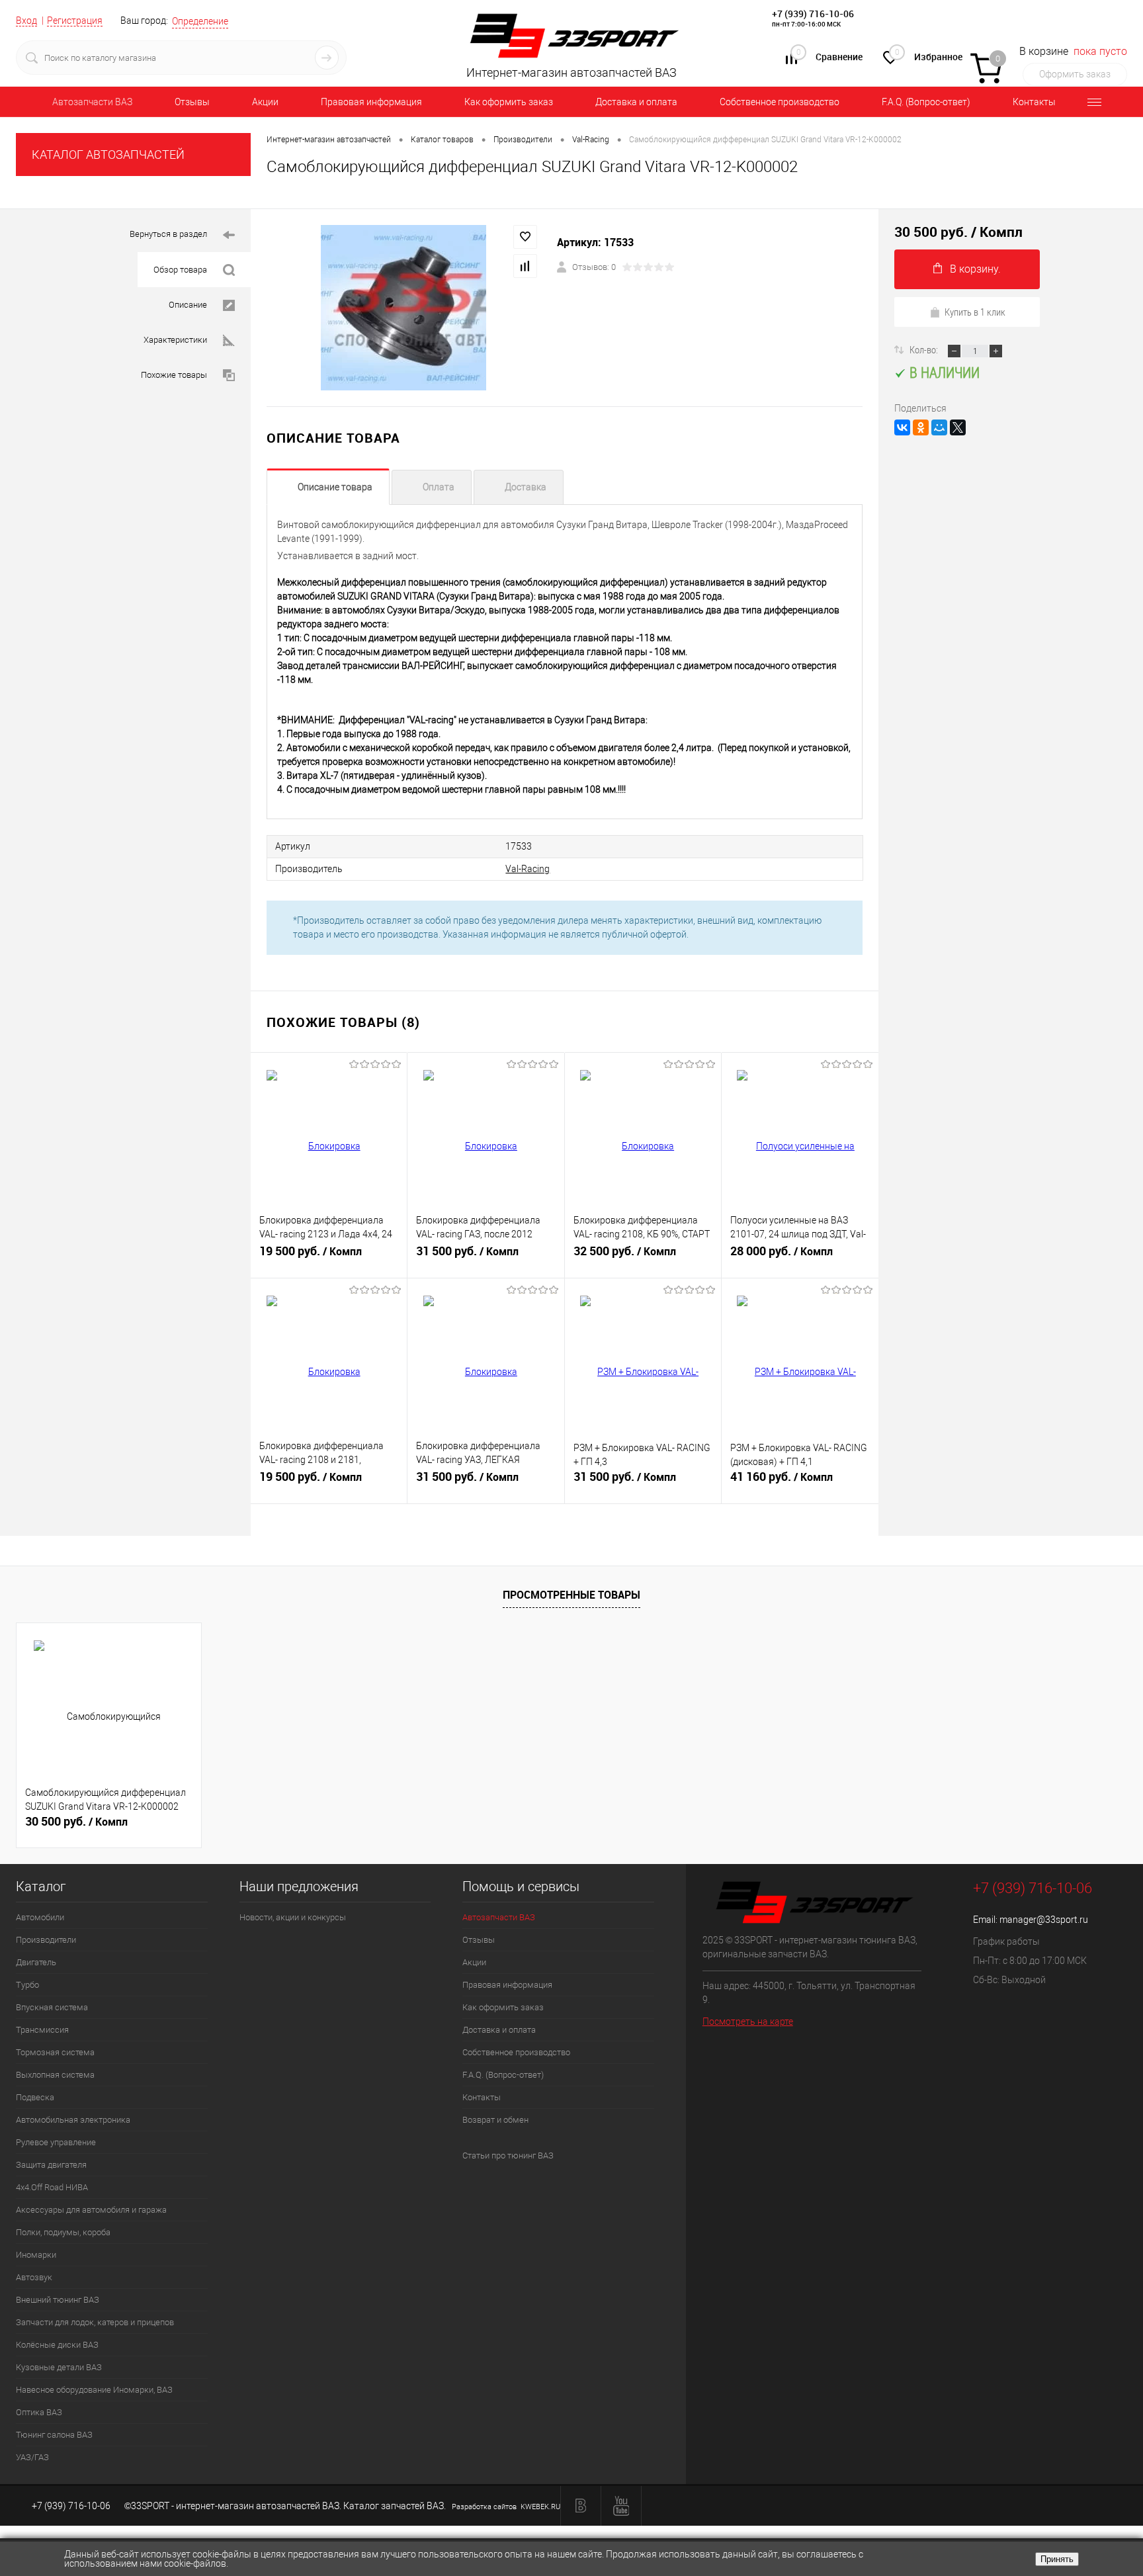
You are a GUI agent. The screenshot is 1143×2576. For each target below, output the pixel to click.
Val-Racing (528, 869)
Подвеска (35, 2097)
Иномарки (36, 2255)
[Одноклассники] (921, 427)
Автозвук (34, 2277)
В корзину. (975, 269)
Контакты (1034, 102)
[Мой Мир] (939, 427)
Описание (188, 305)
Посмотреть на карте (748, 2021)
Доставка (526, 487)
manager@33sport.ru (1044, 1920)
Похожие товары (174, 375)
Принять (1057, 2559)
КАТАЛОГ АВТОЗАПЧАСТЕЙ (108, 155)
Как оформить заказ (509, 102)
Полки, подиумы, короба (63, 2232)
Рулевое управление (56, 2142)
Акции (265, 102)
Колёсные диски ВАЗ (57, 2345)
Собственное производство (780, 102)
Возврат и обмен (495, 2120)
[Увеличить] (404, 308)
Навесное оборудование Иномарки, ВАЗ (94, 2390)
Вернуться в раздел (168, 234)
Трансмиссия (42, 2030)
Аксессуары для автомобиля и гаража (91, 2210)
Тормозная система (55, 2052)
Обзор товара (180, 270)
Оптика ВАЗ (39, 2412)
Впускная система (52, 2007)
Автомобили (40, 1917)
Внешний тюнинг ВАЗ (58, 2300)
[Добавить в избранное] (525, 237)
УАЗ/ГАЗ (32, 2457)
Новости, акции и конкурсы (293, 1917)
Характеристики (175, 340)
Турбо (27, 1985)
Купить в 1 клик (975, 312)
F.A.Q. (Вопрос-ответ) (926, 102)
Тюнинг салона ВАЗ (54, 2435)
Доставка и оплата (636, 102)
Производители (46, 1940)
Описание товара (335, 487)
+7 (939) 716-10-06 (813, 14)
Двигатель (36, 1962)
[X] (958, 427)
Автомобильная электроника (73, 2120)
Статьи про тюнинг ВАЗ (508, 2155)
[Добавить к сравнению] (525, 266)
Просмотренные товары (571, 1595)
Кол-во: (925, 349)
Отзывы (192, 102)
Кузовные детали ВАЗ (59, 2367)
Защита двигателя (51, 2165)
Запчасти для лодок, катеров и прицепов (95, 2322)
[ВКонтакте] (902, 427)
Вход (26, 21)
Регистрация (75, 21)
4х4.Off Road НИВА (52, 2187)
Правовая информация (371, 102)
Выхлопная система (55, 2075)
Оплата (439, 487)
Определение (200, 21)
